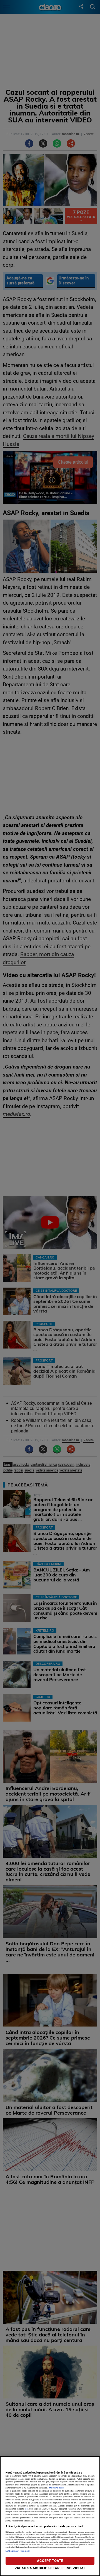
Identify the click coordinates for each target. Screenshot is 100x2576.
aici (26, 2509)
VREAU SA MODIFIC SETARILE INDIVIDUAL (50, 2568)
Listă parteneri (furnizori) (18, 2551)
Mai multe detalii (57, 2488)
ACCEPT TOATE (50, 2561)
